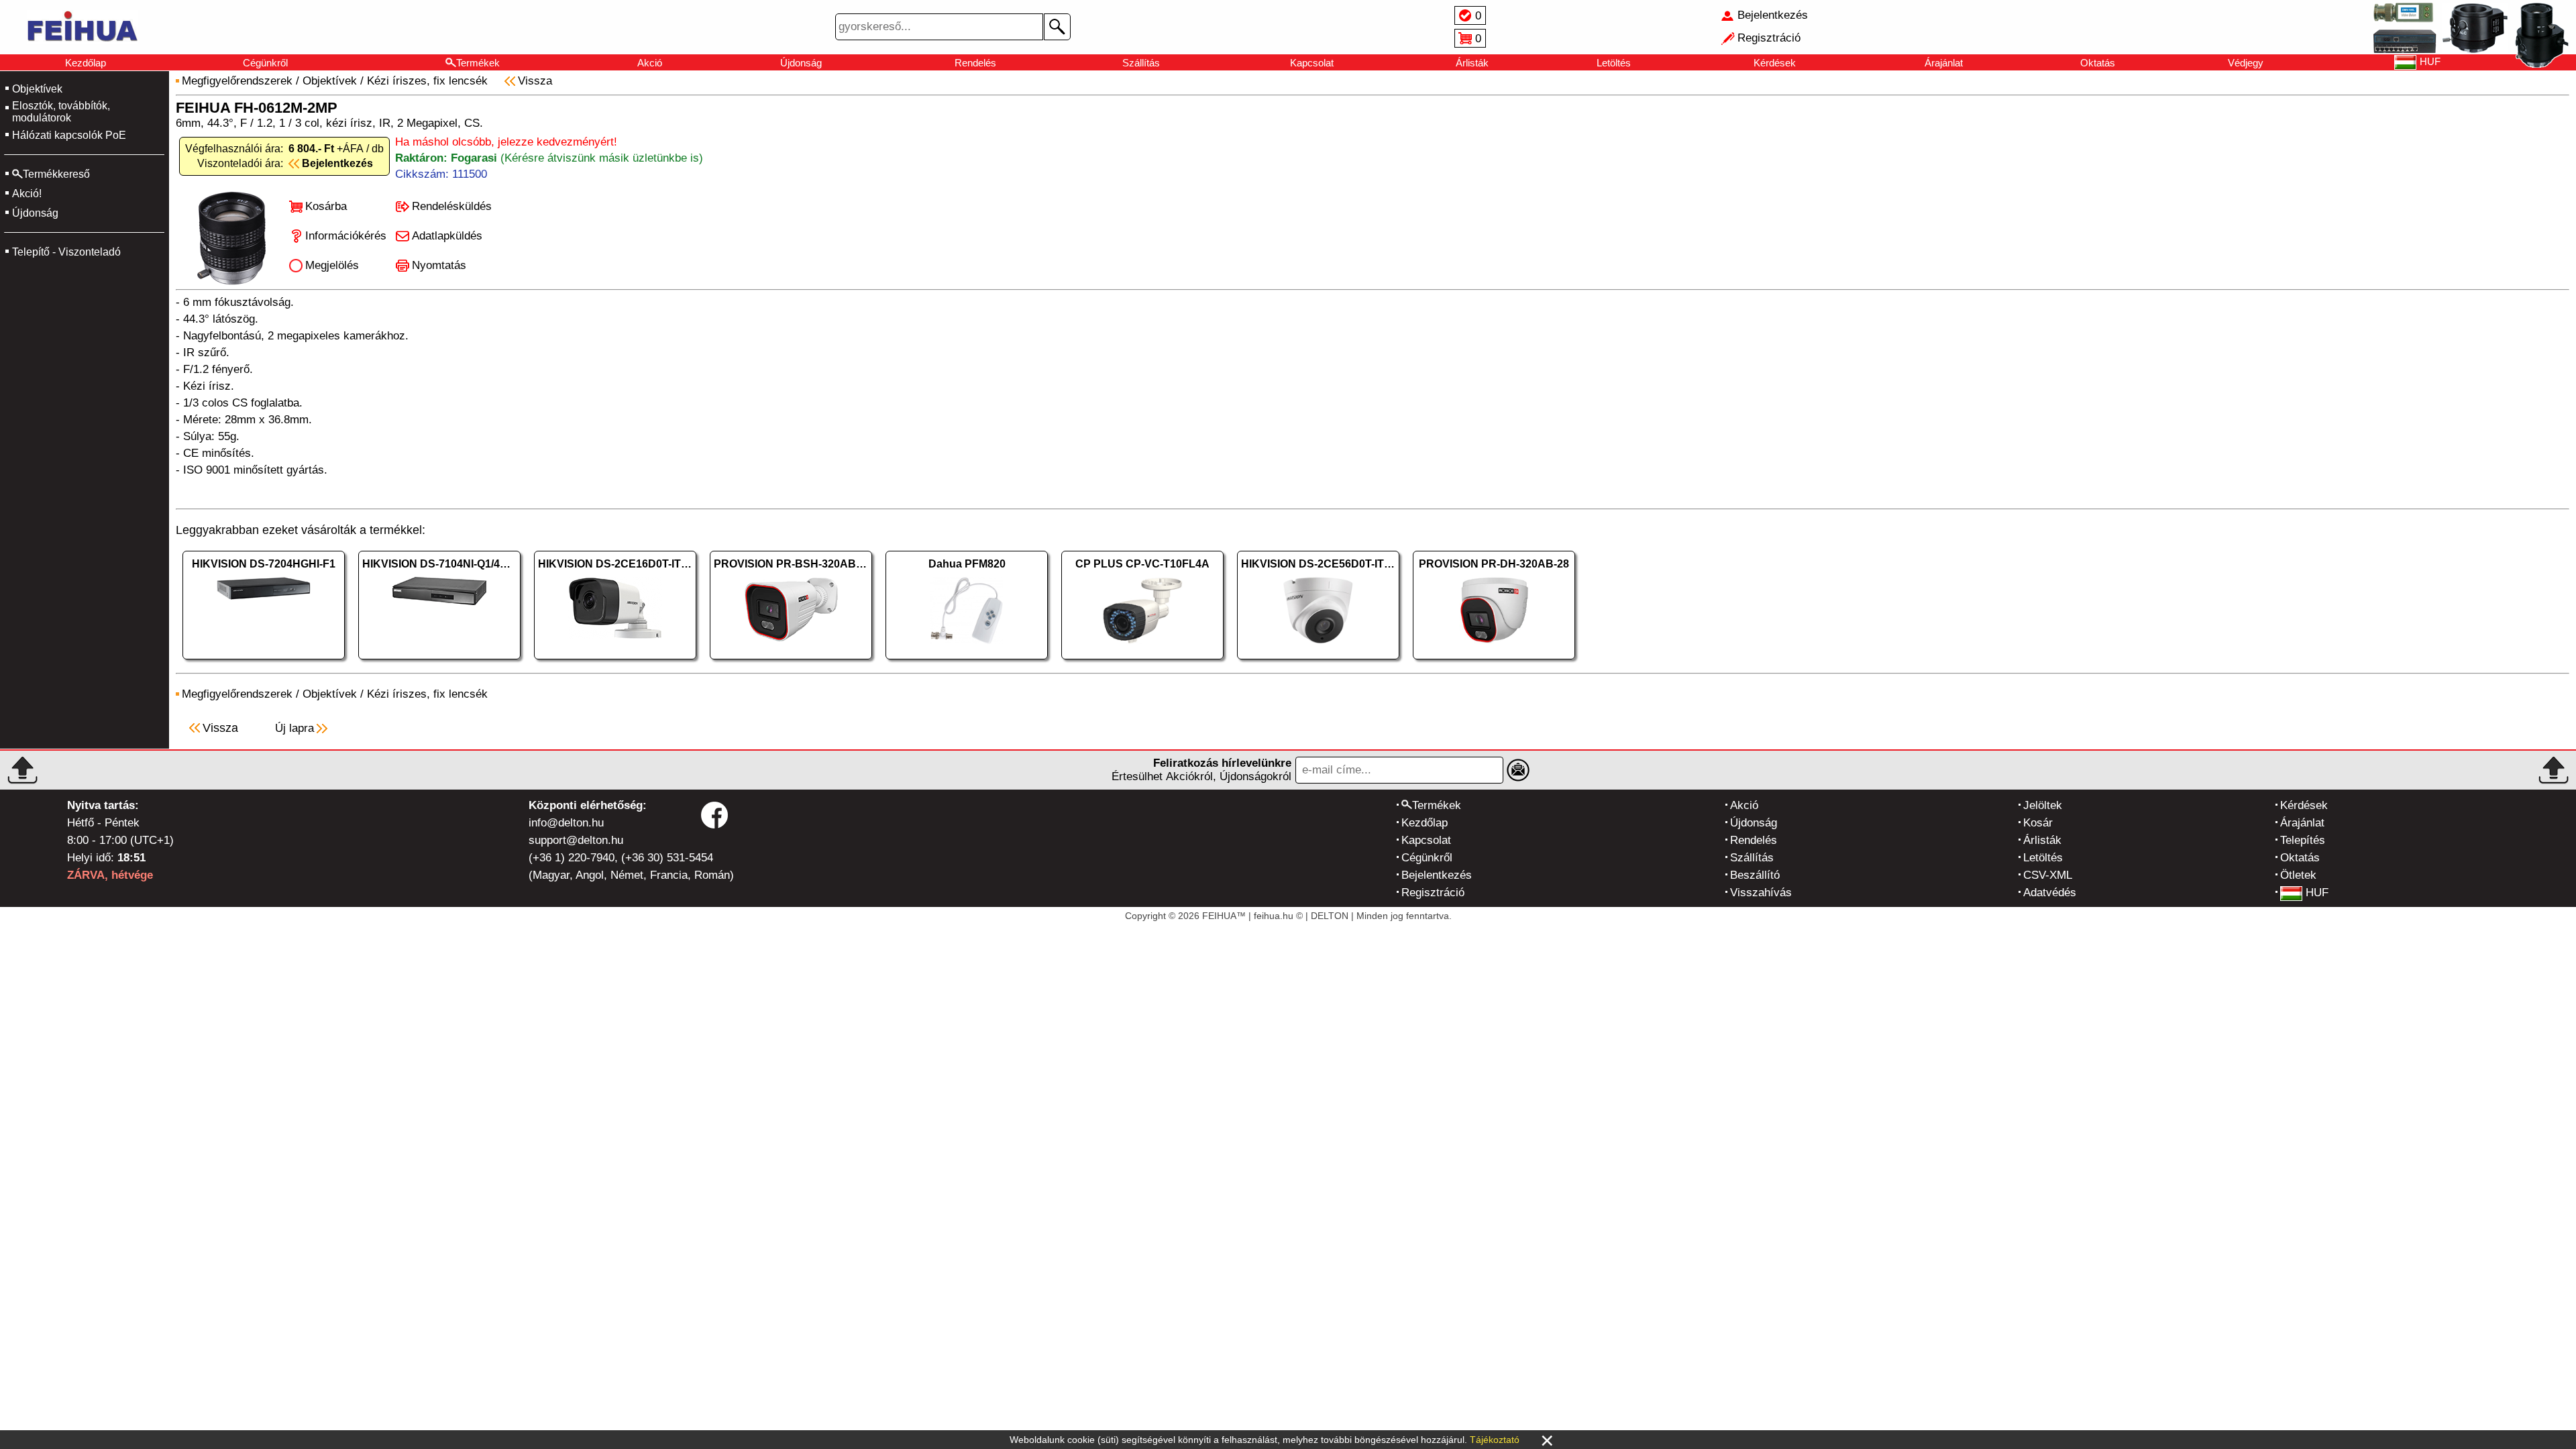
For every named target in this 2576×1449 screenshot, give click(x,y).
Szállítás (1141, 63)
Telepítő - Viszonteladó (66, 252)
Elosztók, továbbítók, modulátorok (61, 112)
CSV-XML (2048, 875)
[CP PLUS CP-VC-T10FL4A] (1142, 662)
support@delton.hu (576, 840)
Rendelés (975, 63)
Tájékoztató (1495, 1440)
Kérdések (1775, 63)
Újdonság (801, 63)
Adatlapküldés (447, 236)
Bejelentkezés (1437, 875)
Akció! (27, 194)
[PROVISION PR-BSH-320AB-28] (791, 662)
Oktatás (2098, 63)
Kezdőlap (86, 63)
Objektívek (37, 89)
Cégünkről (265, 63)
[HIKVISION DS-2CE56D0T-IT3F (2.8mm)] (1318, 662)
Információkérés (346, 236)
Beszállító (1755, 875)
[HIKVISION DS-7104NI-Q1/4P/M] (439, 662)
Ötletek (2298, 875)
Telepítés (2303, 840)
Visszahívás (1761, 893)
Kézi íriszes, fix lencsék (427, 81)
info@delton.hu (566, 823)
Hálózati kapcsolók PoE (69, 135)
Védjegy (2246, 63)
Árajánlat (1944, 63)
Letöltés (1614, 63)
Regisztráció (1433, 893)
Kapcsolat (1312, 63)
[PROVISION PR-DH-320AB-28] (1494, 662)
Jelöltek (2043, 805)
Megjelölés (332, 265)
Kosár (2038, 823)
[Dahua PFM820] (967, 662)
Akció (650, 63)
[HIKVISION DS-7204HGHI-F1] (264, 662)
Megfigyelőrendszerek (237, 81)
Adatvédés (2050, 893)
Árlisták (1472, 63)
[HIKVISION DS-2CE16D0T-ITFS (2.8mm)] (615, 662)
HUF (2317, 893)
